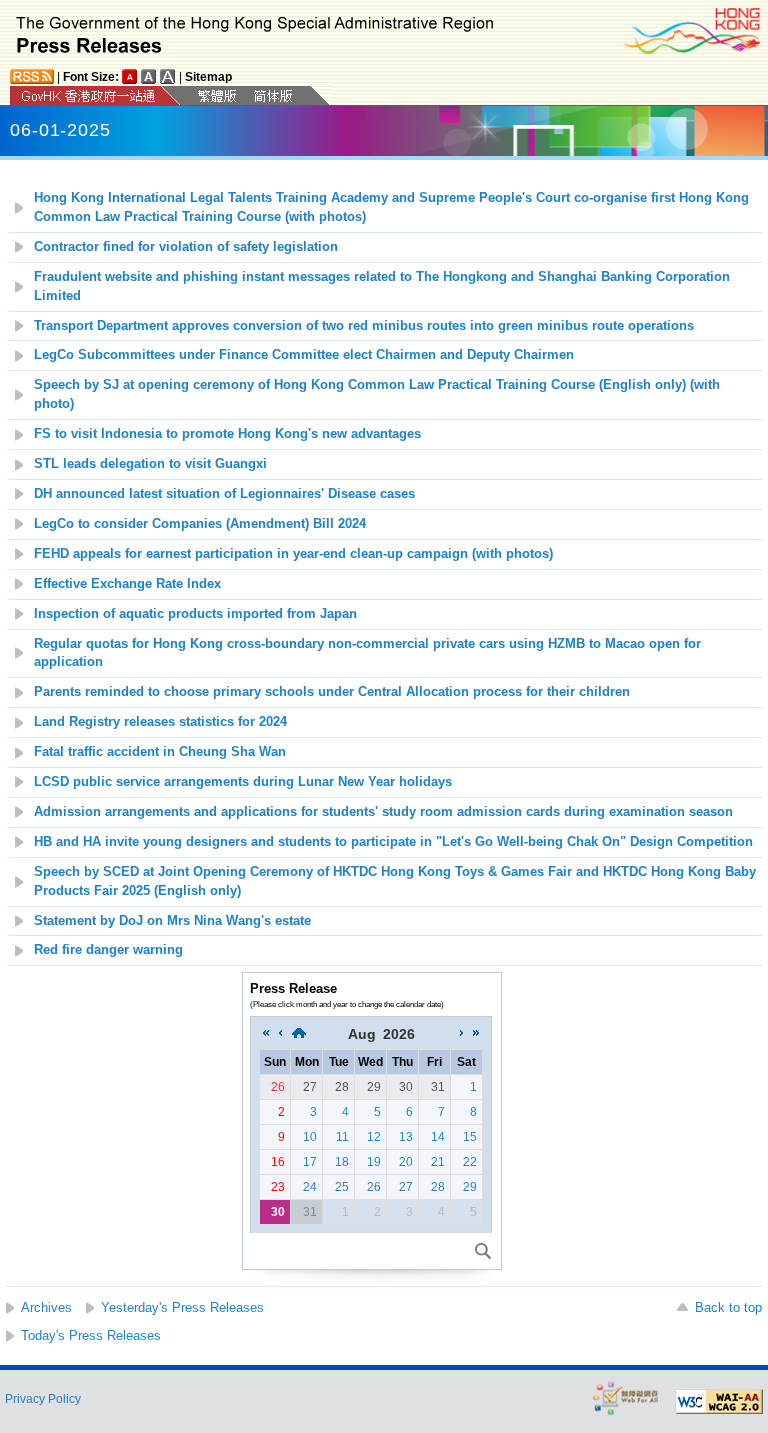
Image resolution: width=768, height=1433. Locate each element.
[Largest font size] (168, 76)
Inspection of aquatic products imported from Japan (195, 614)
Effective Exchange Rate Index (127, 584)
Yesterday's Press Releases (182, 1307)
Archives (46, 1307)
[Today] (299, 1034)
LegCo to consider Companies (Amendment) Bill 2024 (200, 524)
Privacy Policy (43, 1399)
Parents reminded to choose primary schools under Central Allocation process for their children (332, 692)
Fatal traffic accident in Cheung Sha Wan (160, 752)
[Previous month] (280, 1034)
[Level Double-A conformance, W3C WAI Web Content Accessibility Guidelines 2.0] (719, 1402)
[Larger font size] (149, 76)
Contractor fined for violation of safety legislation (188, 247)
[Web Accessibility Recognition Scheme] (626, 1397)
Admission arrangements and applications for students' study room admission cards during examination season (383, 812)
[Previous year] (266, 1034)
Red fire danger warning (108, 950)
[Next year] (476, 1034)
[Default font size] (130, 76)
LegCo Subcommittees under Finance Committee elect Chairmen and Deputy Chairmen (304, 355)
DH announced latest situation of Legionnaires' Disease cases (224, 494)
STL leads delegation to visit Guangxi (150, 464)
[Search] (483, 1251)
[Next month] (462, 1034)
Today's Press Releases (91, 1335)
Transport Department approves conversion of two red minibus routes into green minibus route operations (364, 326)
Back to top (728, 1307)
